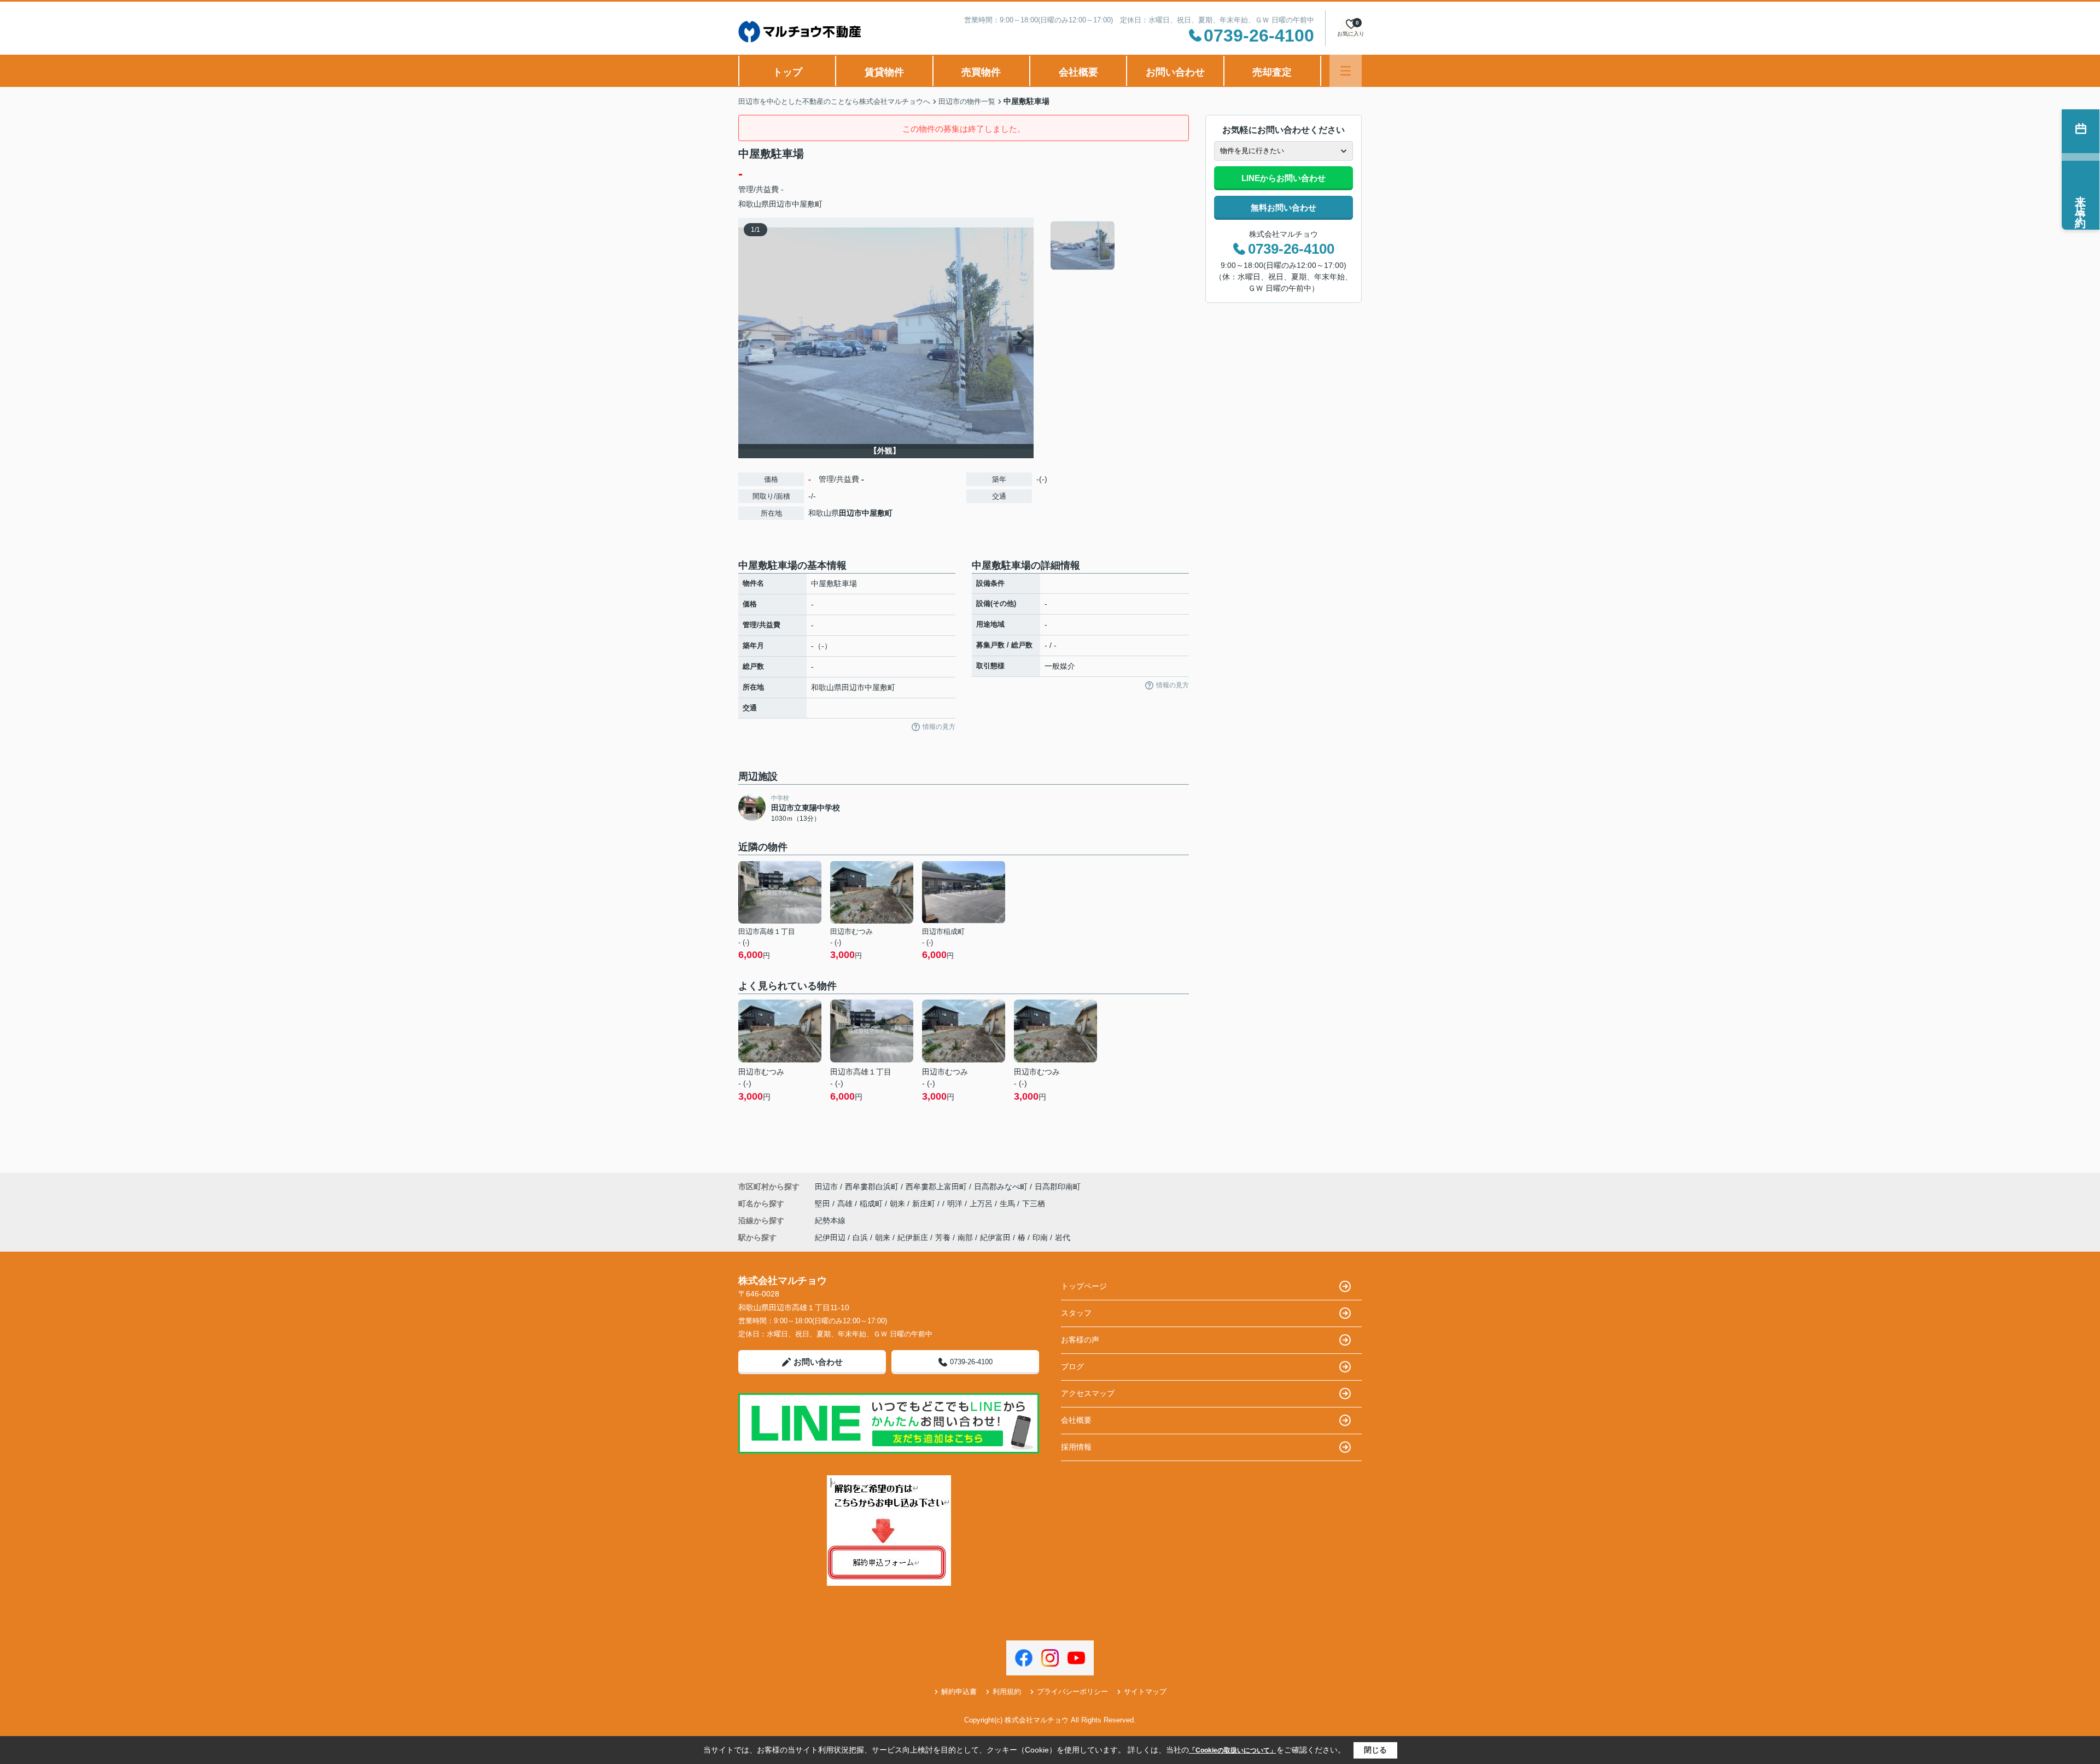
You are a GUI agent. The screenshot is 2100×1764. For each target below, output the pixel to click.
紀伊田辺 (830, 1237)
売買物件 (981, 72)
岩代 (1063, 1237)
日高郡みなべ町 (1001, 1187)
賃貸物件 (884, 72)
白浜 (860, 1237)
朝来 (899, 1204)
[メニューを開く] (1346, 71)
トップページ (1084, 1286)
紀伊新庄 (913, 1237)
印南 (1040, 1237)
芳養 (943, 1237)
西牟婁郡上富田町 (936, 1187)
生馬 (1008, 1204)
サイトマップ (1145, 1692)
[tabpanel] (1118, 246)
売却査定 (1272, 72)
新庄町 (925, 1204)
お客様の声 (1080, 1340)
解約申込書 (959, 1692)
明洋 (956, 1204)
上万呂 (982, 1204)
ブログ (1072, 1366)
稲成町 (872, 1204)
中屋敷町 (807, 204)
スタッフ (1076, 1313)
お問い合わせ (1175, 72)
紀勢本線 (830, 1220)
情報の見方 (939, 727)
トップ (787, 72)
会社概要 (1078, 72)
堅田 (824, 1204)
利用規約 (1007, 1692)
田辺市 (780, 204)
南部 (965, 1237)
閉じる (1375, 1750)
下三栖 (1034, 1204)
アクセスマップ (1088, 1393)
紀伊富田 (995, 1237)
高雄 (846, 1204)
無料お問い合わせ (1284, 208)
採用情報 (1076, 1447)
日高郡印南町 (1058, 1187)
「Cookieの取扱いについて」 (1233, 1750)
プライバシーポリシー (1072, 1692)
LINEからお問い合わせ (1284, 178)
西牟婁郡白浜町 (872, 1187)
